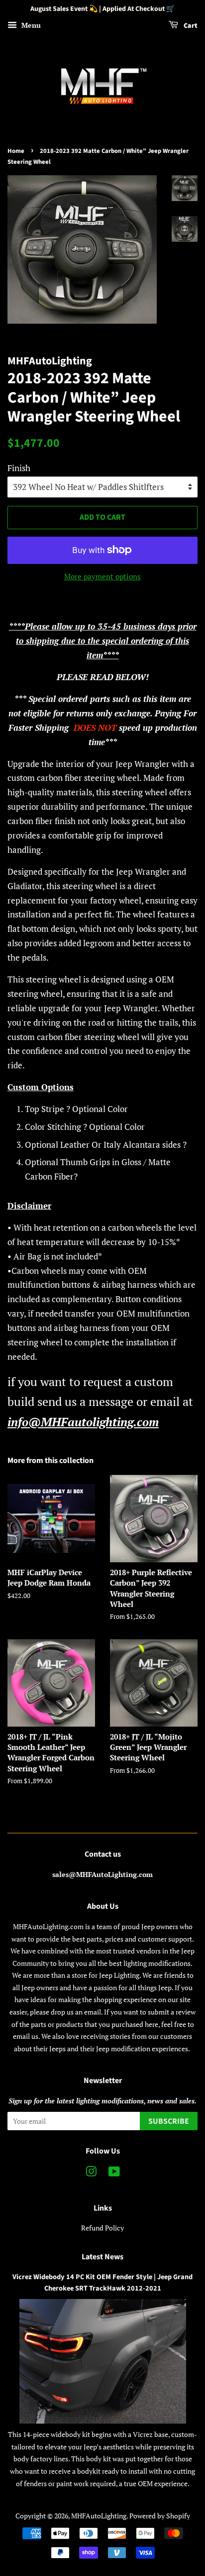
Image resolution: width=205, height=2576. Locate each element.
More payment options (102, 576)
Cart (190, 26)
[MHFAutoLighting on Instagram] (91, 2173)
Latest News (102, 2257)
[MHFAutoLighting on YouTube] (114, 2173)
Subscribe (169, 2121)
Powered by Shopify (160, 2516)
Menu (30, 25)
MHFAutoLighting (99, 2516)
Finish (19, 468)
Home (16, 151)
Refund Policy (102, 2228)
